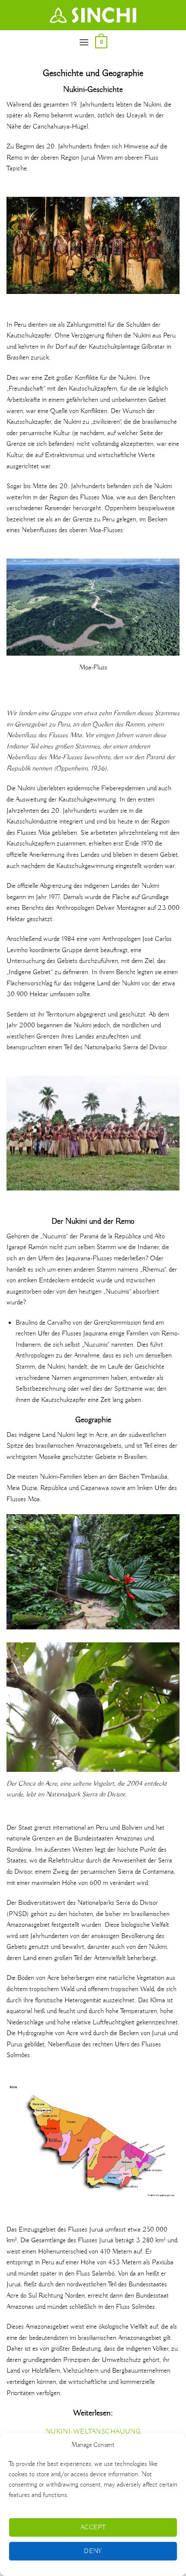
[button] (84, 42)
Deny (93, 2551)
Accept (93, 2528)
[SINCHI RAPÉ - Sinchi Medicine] (93, 15)
